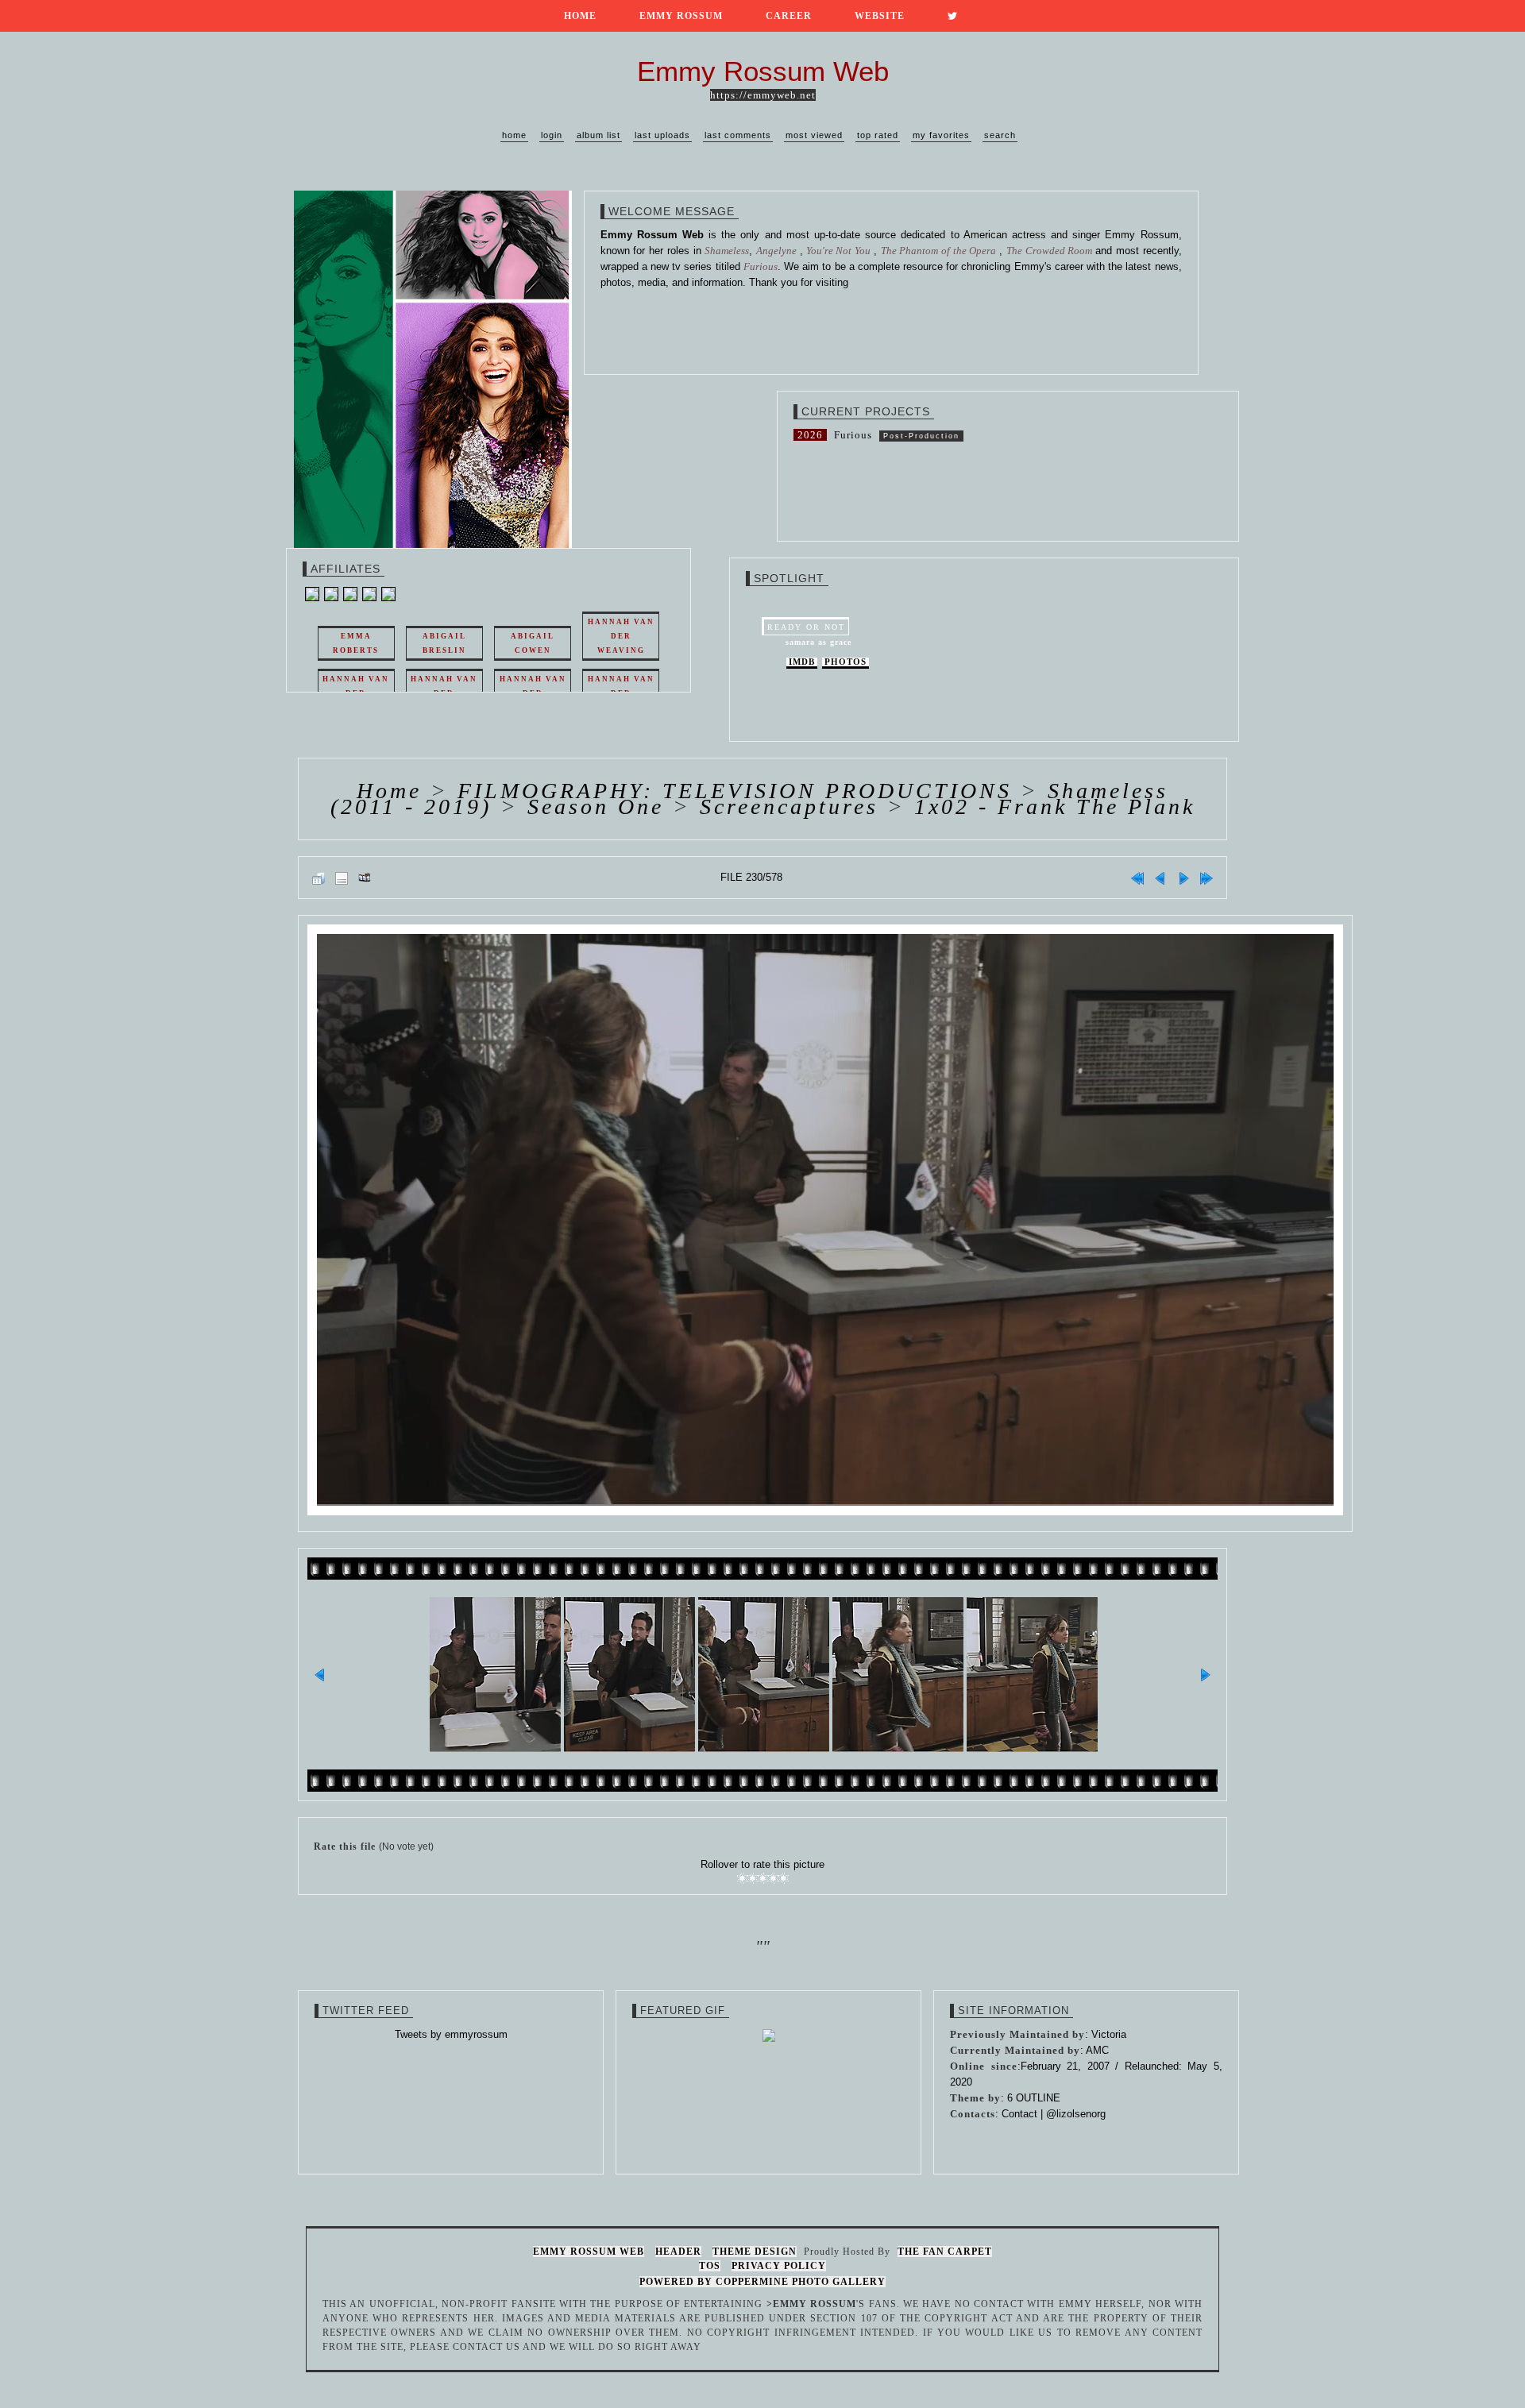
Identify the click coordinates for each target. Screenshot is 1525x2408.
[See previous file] (1160, 878)
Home (580, 16)
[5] (784, 1878)
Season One (596, 807)
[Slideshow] (365, 878)
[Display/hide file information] (342, 878)
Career (789, 16)
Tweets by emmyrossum (451, 2034)
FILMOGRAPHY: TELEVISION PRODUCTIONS (735, 791)
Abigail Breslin (444, 643)
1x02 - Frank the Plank (1055, 807)
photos (846, 662)
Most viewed (814, 135)
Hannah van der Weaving (621, 636)
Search (1000, 135)
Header (678, 2252)
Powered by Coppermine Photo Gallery (762, 2282)
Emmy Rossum (681, 16)
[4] (773, 1878)
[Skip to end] (1206, 878)
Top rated (878, 135)
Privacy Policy (779, 2266)
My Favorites (941, 135)
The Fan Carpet (945, 2252)
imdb (802, 662)
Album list (598, 135)
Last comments (738, 135)
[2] (753, 1878)
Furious (853, 435)
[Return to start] (1137, 878)
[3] (763, 1878)
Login (552, 135)
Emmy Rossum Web (589, 2252)
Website (880, 16)
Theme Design (755, 2252)
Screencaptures (789, 807)
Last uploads (662, 135)
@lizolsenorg (1076, 2114)
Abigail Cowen (533, 643)
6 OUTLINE (1034, 2098)
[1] (742, 1878)
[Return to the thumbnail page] (319, 878)
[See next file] (1183, 878)
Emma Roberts (356, 643)
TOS (710, 2266)
